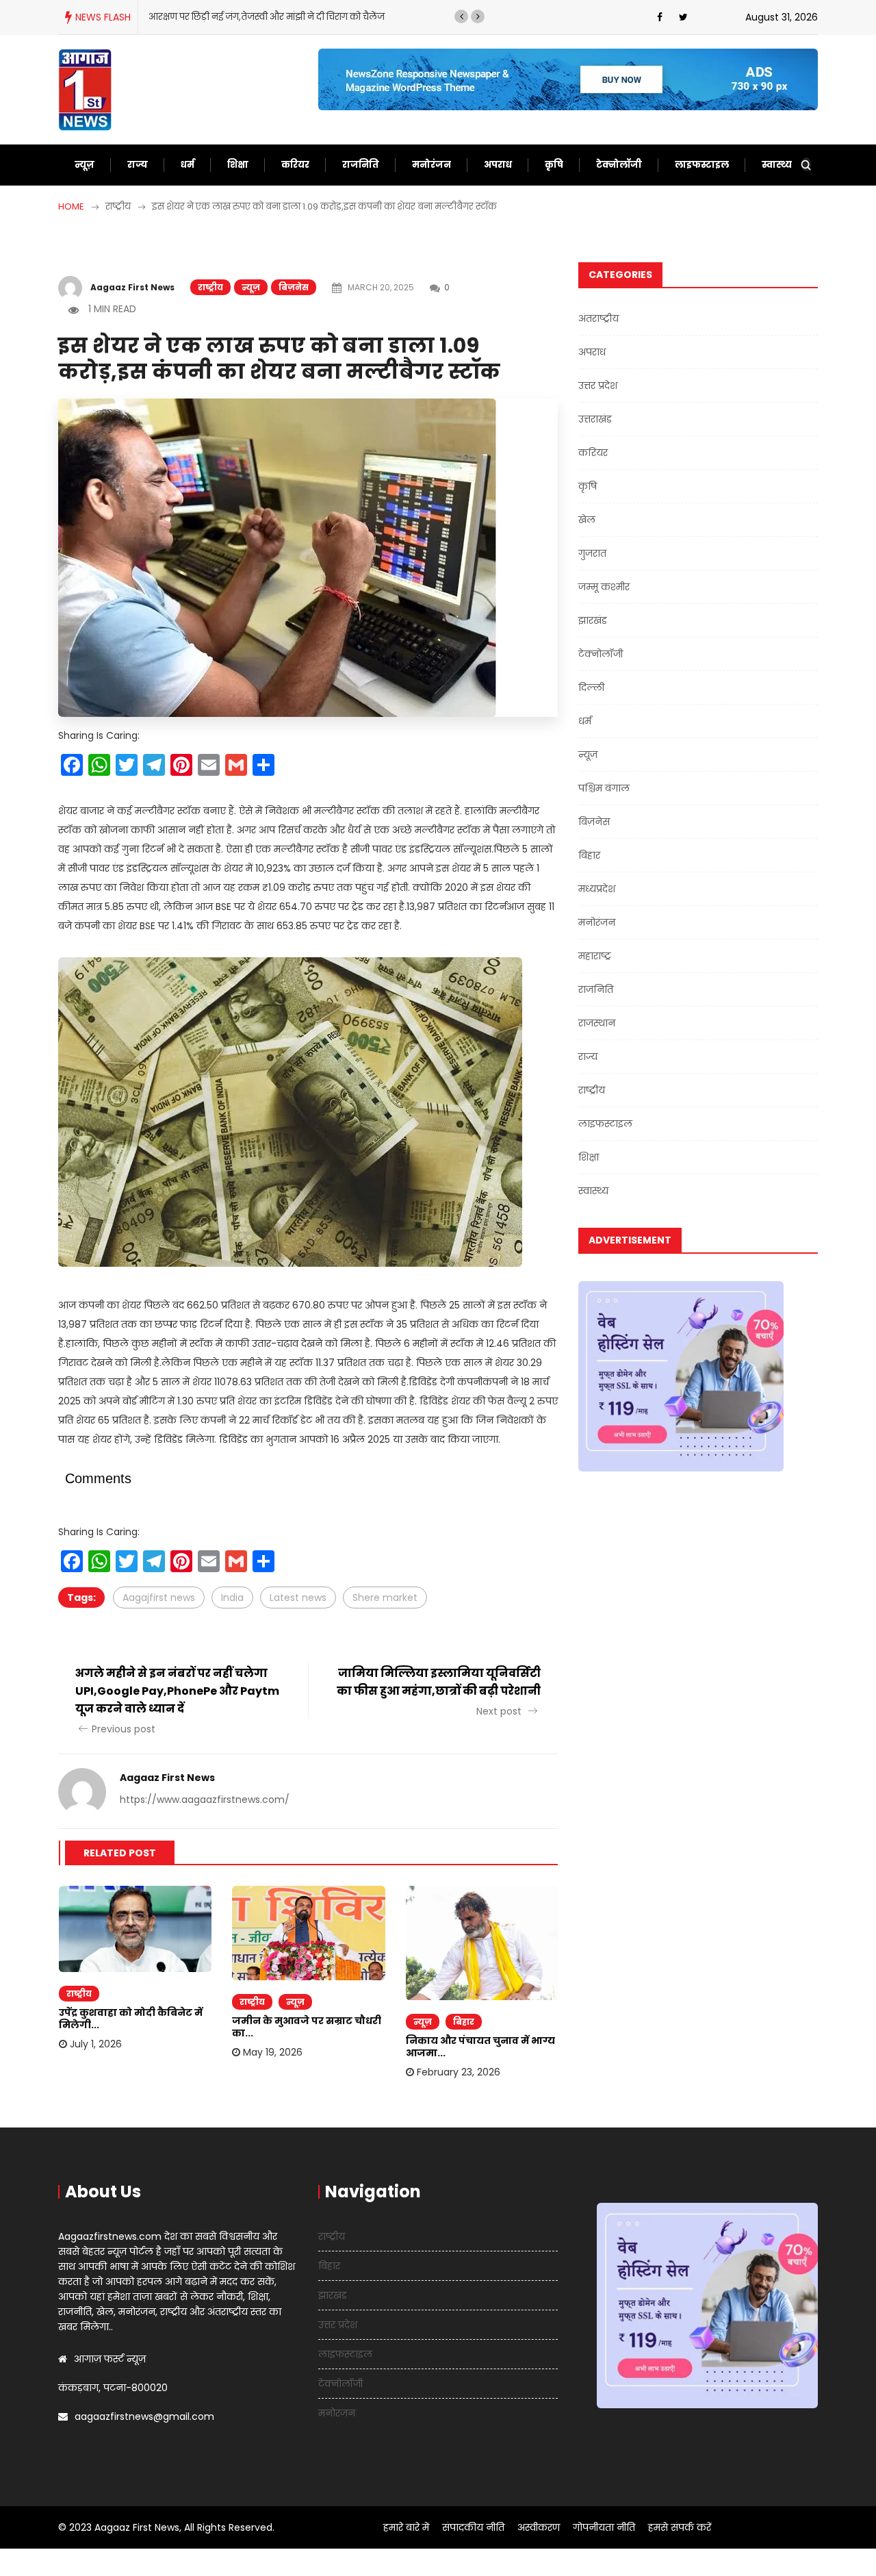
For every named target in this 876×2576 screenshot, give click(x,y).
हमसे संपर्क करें (680, 2527)
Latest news (298, 1598)
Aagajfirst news (159, 1598)
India (232, 1598)
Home (71, 206)
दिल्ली (591, 687)
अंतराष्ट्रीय (598, 318)
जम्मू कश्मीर (604, 587)
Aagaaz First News (132, 287)
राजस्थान (597, 1023)
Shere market (385, 1598)
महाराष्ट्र (595, 956)
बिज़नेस (294, 287)
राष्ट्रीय (210, 287)
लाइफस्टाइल (702, 165)
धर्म (188, 165)
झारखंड (593, 620)
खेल (587, 520)
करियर (295, 165)
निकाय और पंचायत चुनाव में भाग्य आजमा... (480, 2047)
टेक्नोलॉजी (619, 165)
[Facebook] (660, 17)
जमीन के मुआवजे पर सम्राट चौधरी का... (307, 2027)
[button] (461, 16)
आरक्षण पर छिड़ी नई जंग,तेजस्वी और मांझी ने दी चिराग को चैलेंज (267, 17)
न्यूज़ (85, 165)
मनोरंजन (431, 165)
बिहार (464, 2022)
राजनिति (361, 165)
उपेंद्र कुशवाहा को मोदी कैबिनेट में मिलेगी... (131, 2019)
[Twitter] (683, 17)
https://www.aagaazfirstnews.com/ (205, 1800)
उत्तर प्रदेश (598, 386)
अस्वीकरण (539, 2527)
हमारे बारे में (406, 2527)
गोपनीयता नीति (604, 2527)
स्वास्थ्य (777, 165)
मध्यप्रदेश (597, 889)
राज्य (138, 165)
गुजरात (592, 553)
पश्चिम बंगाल (604, 788)
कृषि (554, 165)
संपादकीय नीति (473, 2527)
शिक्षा (238, 165)
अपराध (498, 165)
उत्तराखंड (595, 419)
